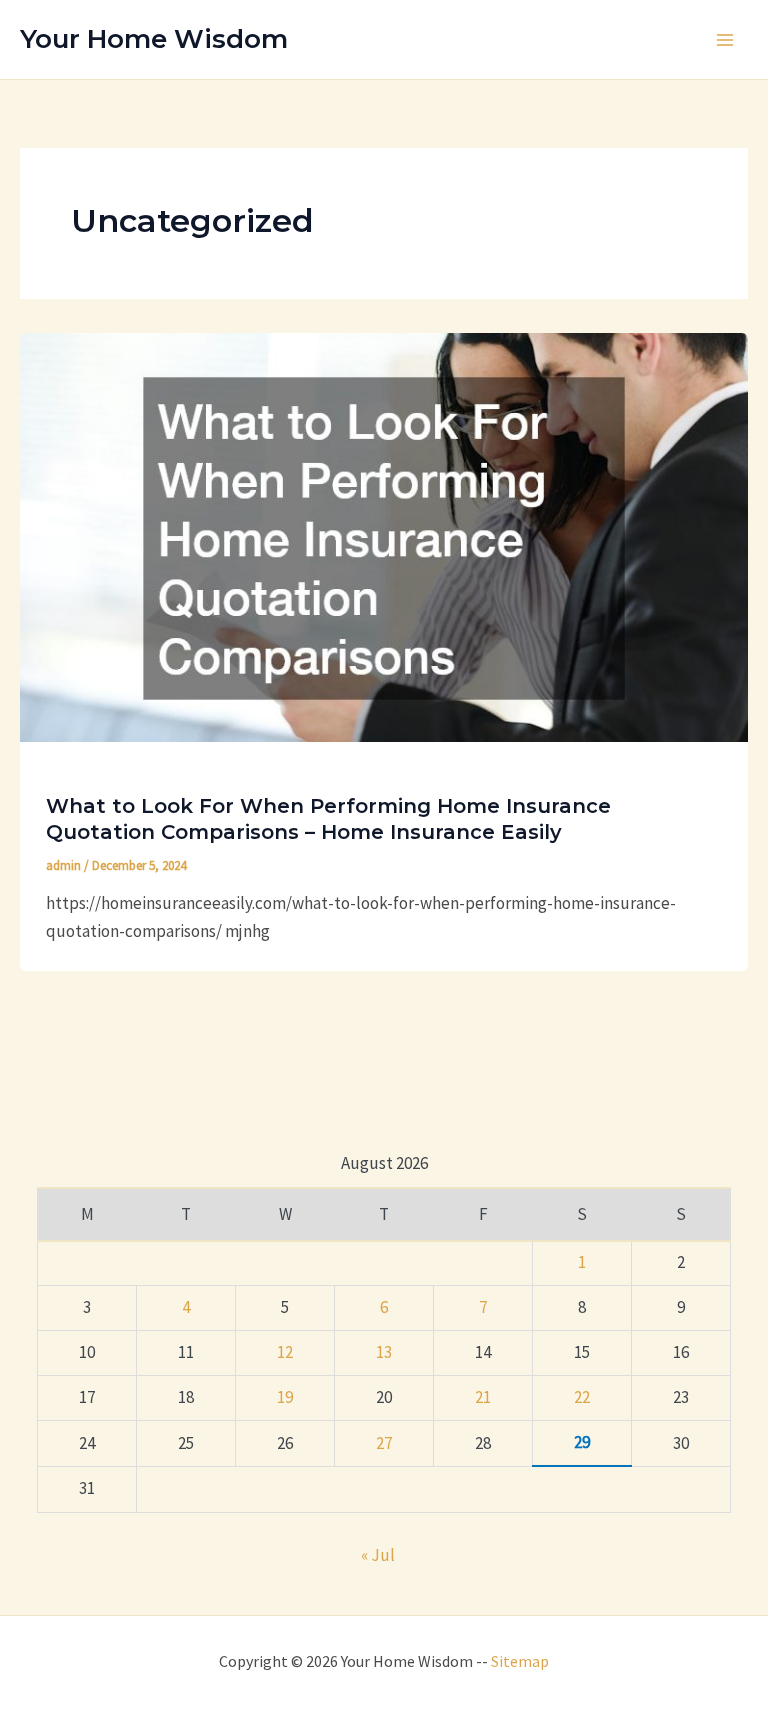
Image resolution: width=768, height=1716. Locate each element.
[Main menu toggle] (726, 40)
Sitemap (520, 1661)
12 (285, 1352)
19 (285, 1397)
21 (483, 1397)
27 (384, 1443)
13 (384, 1352)
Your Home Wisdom (154, 39)
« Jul (378, 1555)
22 (582, 1397)
